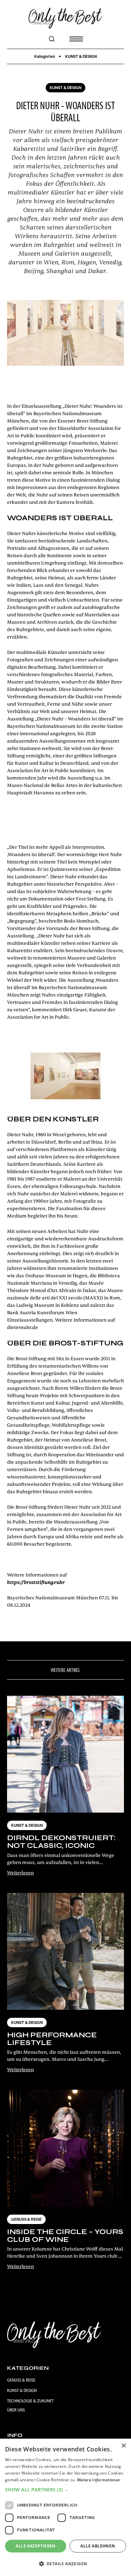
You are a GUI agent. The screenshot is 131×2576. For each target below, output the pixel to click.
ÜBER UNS (16, 2410)
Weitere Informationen (98, 2480)
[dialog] (65, 2507)
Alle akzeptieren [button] (35, 2546)
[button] (74, 39)
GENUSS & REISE (21, 2380)
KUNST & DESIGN (22, 2390)
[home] (65, 18)
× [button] (123, 2446)
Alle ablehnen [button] (98, 2546)
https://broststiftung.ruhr (36, 1582)
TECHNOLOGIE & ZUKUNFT (30, 2401)
